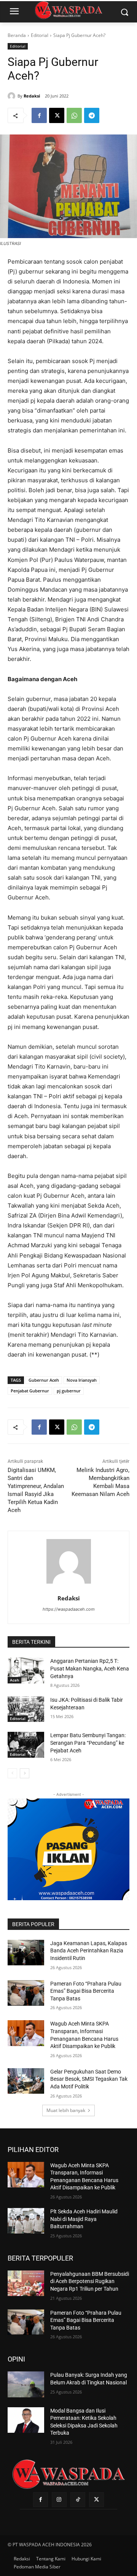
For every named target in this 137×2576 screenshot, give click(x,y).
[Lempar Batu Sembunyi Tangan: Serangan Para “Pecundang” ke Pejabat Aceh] (26, 1745)
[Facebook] (39, 115)
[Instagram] (59, 2500)
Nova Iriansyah (82, 1380)
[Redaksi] (13, 96)
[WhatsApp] (74, 115)
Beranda (17, 35)
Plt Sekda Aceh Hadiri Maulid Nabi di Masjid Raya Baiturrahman (84, 2219)
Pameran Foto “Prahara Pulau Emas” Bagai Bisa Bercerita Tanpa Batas (86, 1991)
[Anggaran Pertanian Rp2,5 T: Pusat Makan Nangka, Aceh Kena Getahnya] (26, 1670)
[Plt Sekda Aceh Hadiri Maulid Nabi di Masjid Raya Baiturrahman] (26, 2221)
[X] (57, 115)
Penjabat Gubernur (30, 1391)
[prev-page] (12, 1773)
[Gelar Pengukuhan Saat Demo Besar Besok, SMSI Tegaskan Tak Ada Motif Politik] (26, 2081)
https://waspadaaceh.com (69, 1609)
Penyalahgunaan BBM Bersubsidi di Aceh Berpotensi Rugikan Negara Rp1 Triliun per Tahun (90, 2281)
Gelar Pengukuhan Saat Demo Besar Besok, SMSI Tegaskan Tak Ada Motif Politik (89, 2079)
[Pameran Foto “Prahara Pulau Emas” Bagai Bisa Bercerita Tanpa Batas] (26, 1993)
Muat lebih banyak (66, 2110)
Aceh (14, 1680)
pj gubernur (69, 1391)
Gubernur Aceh (44, 1380)
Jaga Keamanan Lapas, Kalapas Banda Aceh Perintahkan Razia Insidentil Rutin (89, 1951)
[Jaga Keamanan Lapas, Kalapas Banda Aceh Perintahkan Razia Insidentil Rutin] (26, 1953)
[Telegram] (92, 115)
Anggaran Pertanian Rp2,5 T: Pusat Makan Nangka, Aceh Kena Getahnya (90, 1668)
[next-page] (25, 1773)
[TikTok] (78, 2500)
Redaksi (32, 96)
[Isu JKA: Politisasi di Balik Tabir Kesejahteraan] (26, 1709)
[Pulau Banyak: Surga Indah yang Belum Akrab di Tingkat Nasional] (26, 2384)
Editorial (40, 35)
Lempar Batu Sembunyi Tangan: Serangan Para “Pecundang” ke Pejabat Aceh (88, 1743)
